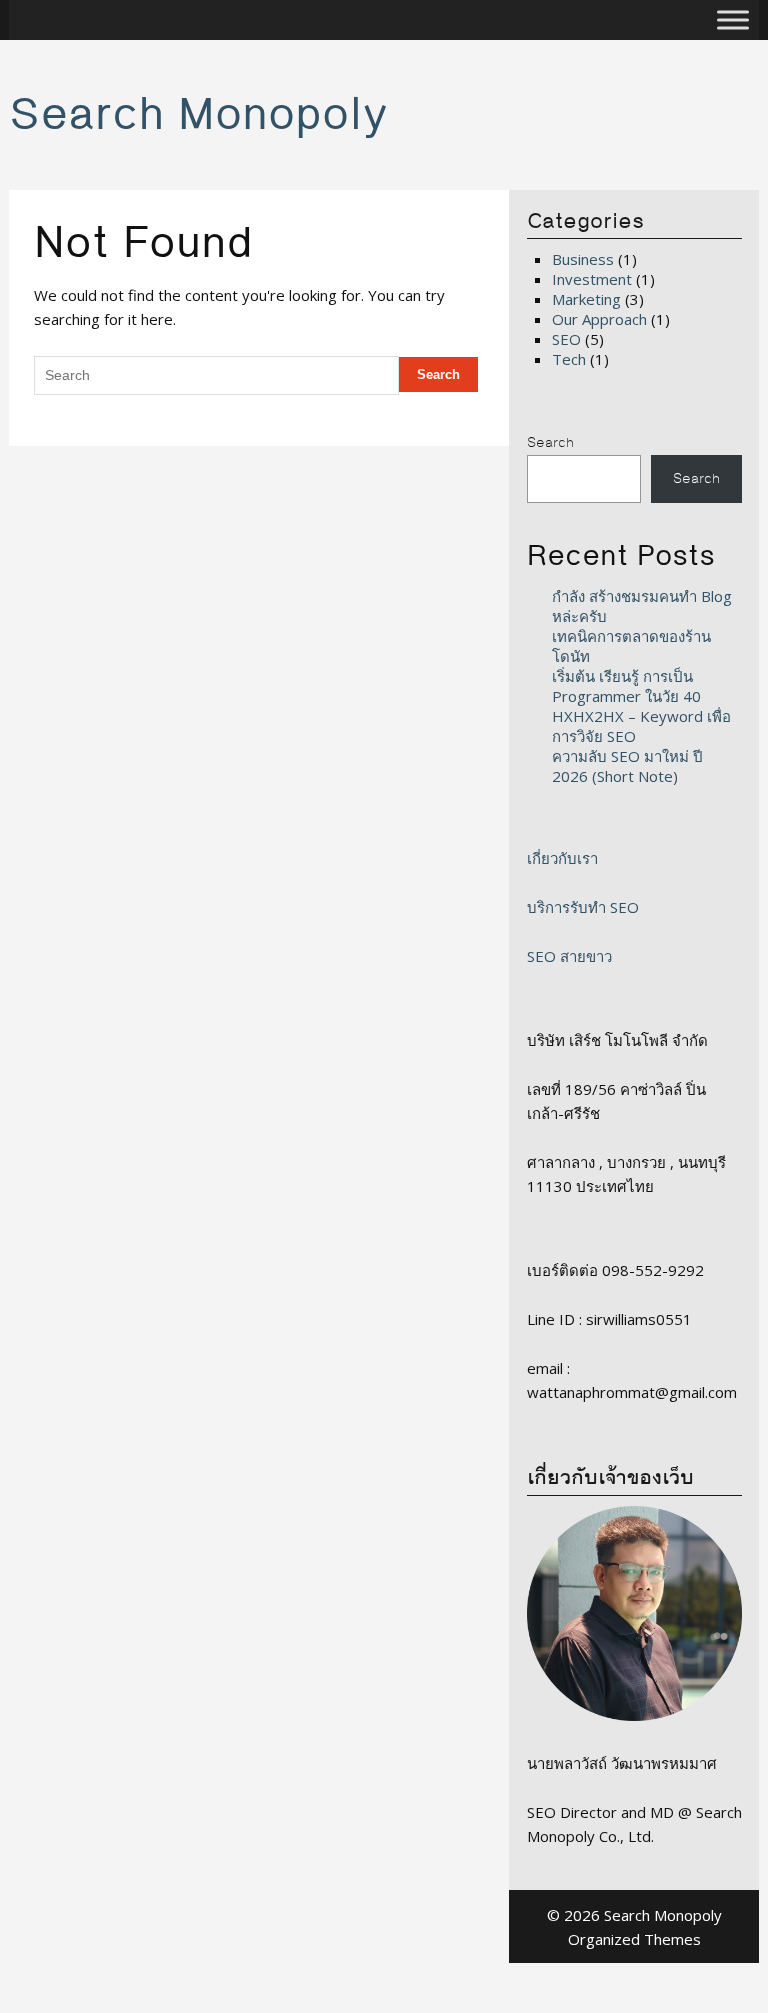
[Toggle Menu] (733, 20)
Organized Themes (634, 1939)
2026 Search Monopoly (643, 1915)
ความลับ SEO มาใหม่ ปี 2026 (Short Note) (627, 766)
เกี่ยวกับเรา (562, 858)
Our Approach (599, 319)
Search (550, 443)
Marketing (586, 299)
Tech (569, 359)
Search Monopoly (198, 115)
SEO (566, 339)
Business (583, 259)
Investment (592, 279)
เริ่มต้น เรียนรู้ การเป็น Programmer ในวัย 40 (626, 686)
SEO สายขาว (569, 956)
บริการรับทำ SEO (583, 907)
